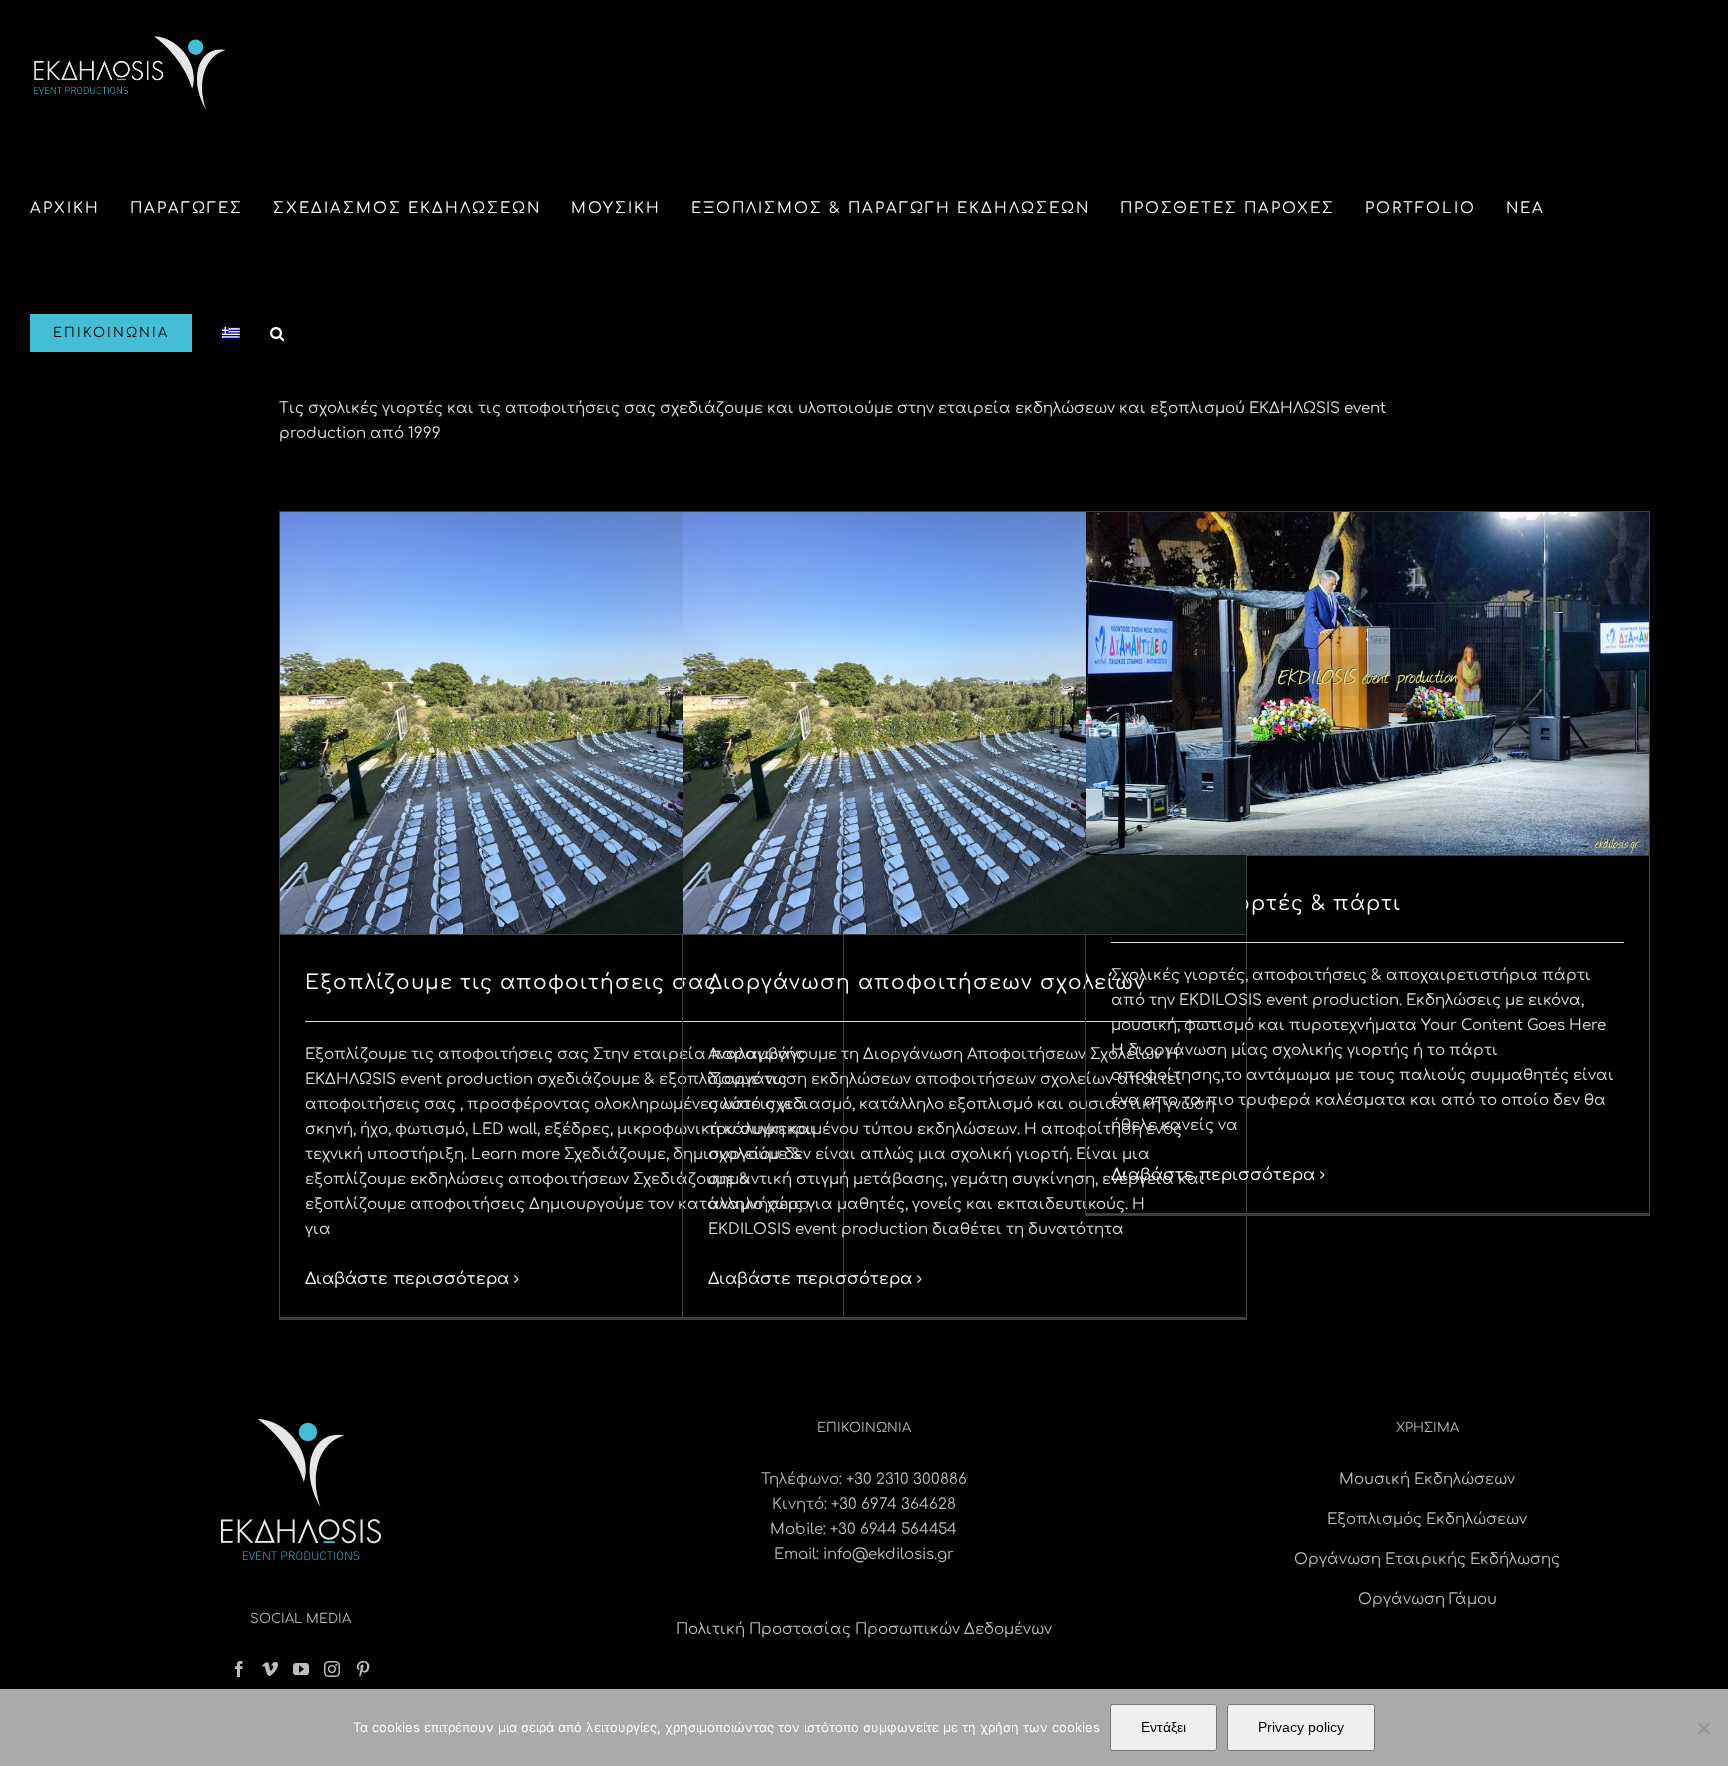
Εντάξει (1163, 1727)
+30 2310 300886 (906, 1479)
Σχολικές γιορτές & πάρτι (1256, 903)
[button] (278, 333)
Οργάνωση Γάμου (1427, 1599)
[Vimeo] (270, 1669)
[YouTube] (301, 1669)
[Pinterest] (363, 1669)
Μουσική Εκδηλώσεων (1427, 1479)
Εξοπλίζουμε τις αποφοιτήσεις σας (511, 982)
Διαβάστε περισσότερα (407, 1279)
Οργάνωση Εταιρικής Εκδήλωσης (1427, 1559)
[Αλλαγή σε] (231, 333)
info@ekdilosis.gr (888, 1554)
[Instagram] (332, 1669)
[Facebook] (239, 1669)
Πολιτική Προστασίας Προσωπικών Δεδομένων (864, 1629)
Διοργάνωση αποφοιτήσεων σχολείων (927, 982)
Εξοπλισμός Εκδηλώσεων (1427, 1519)
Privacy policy (1301, 1727)
